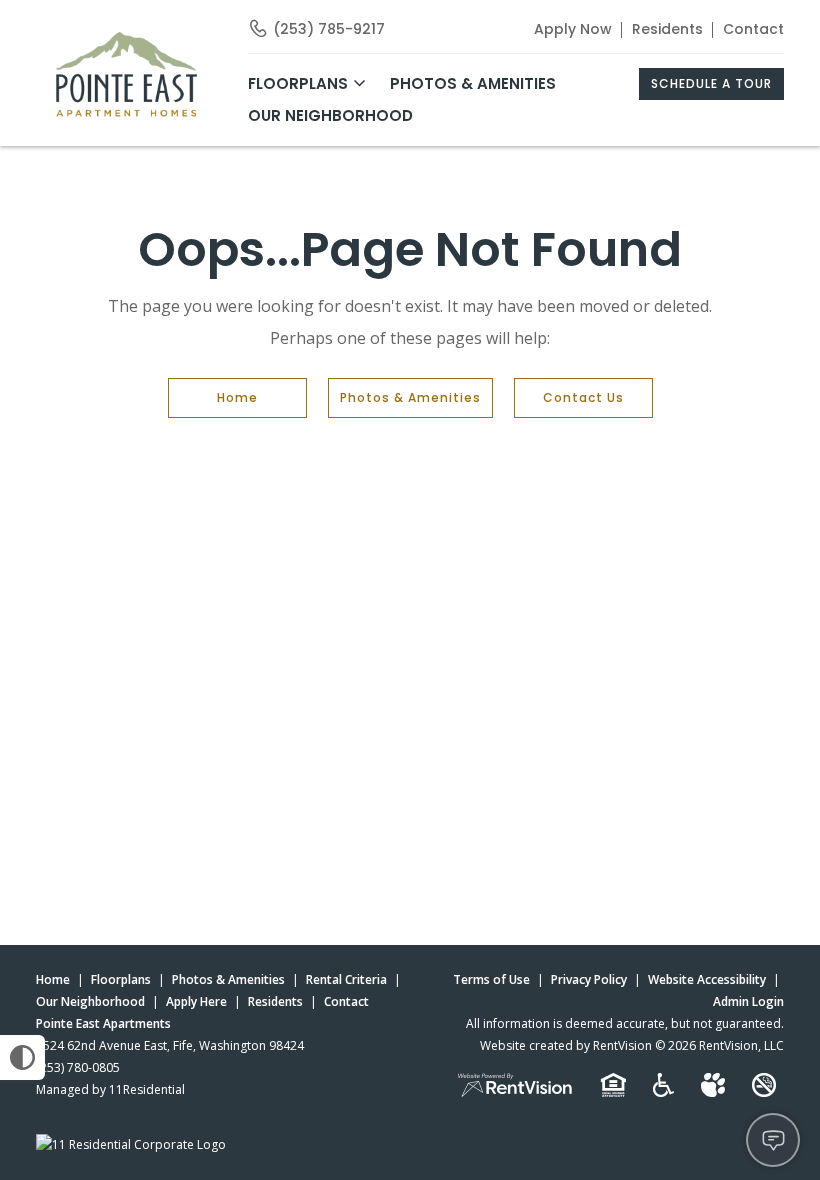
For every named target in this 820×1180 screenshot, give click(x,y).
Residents (667, 29)
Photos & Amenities (473, 83)
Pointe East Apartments (103, 1023)
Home (237, 397)
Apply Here (196, 1001)
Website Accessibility (707, 979)
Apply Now (573, 29)
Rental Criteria (346, 979)
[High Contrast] (22, 1057)
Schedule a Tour (711, 83)
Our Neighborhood (330, 115)
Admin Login (748, 1001)
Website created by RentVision (566, 1045)
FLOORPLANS (298, 83)
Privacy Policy (589, 979)
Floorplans (121, 979)
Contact (753, 29)
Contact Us (583, 397)
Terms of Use (491, 979)
